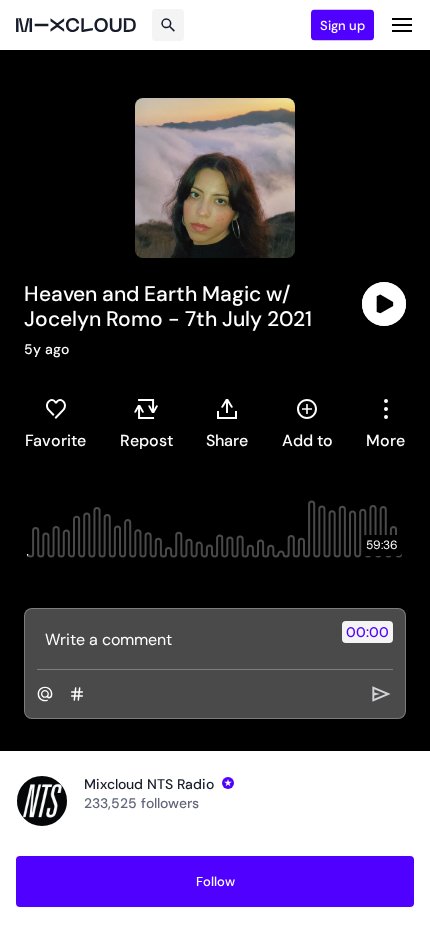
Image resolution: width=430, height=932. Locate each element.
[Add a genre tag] (77, 694)
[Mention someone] (45, 694)
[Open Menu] (402, 25)
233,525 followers (141, 803)
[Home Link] (76, 25)
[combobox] (385, 423)
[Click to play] (384, 304)
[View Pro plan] (228, 783)
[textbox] (181, 639)
